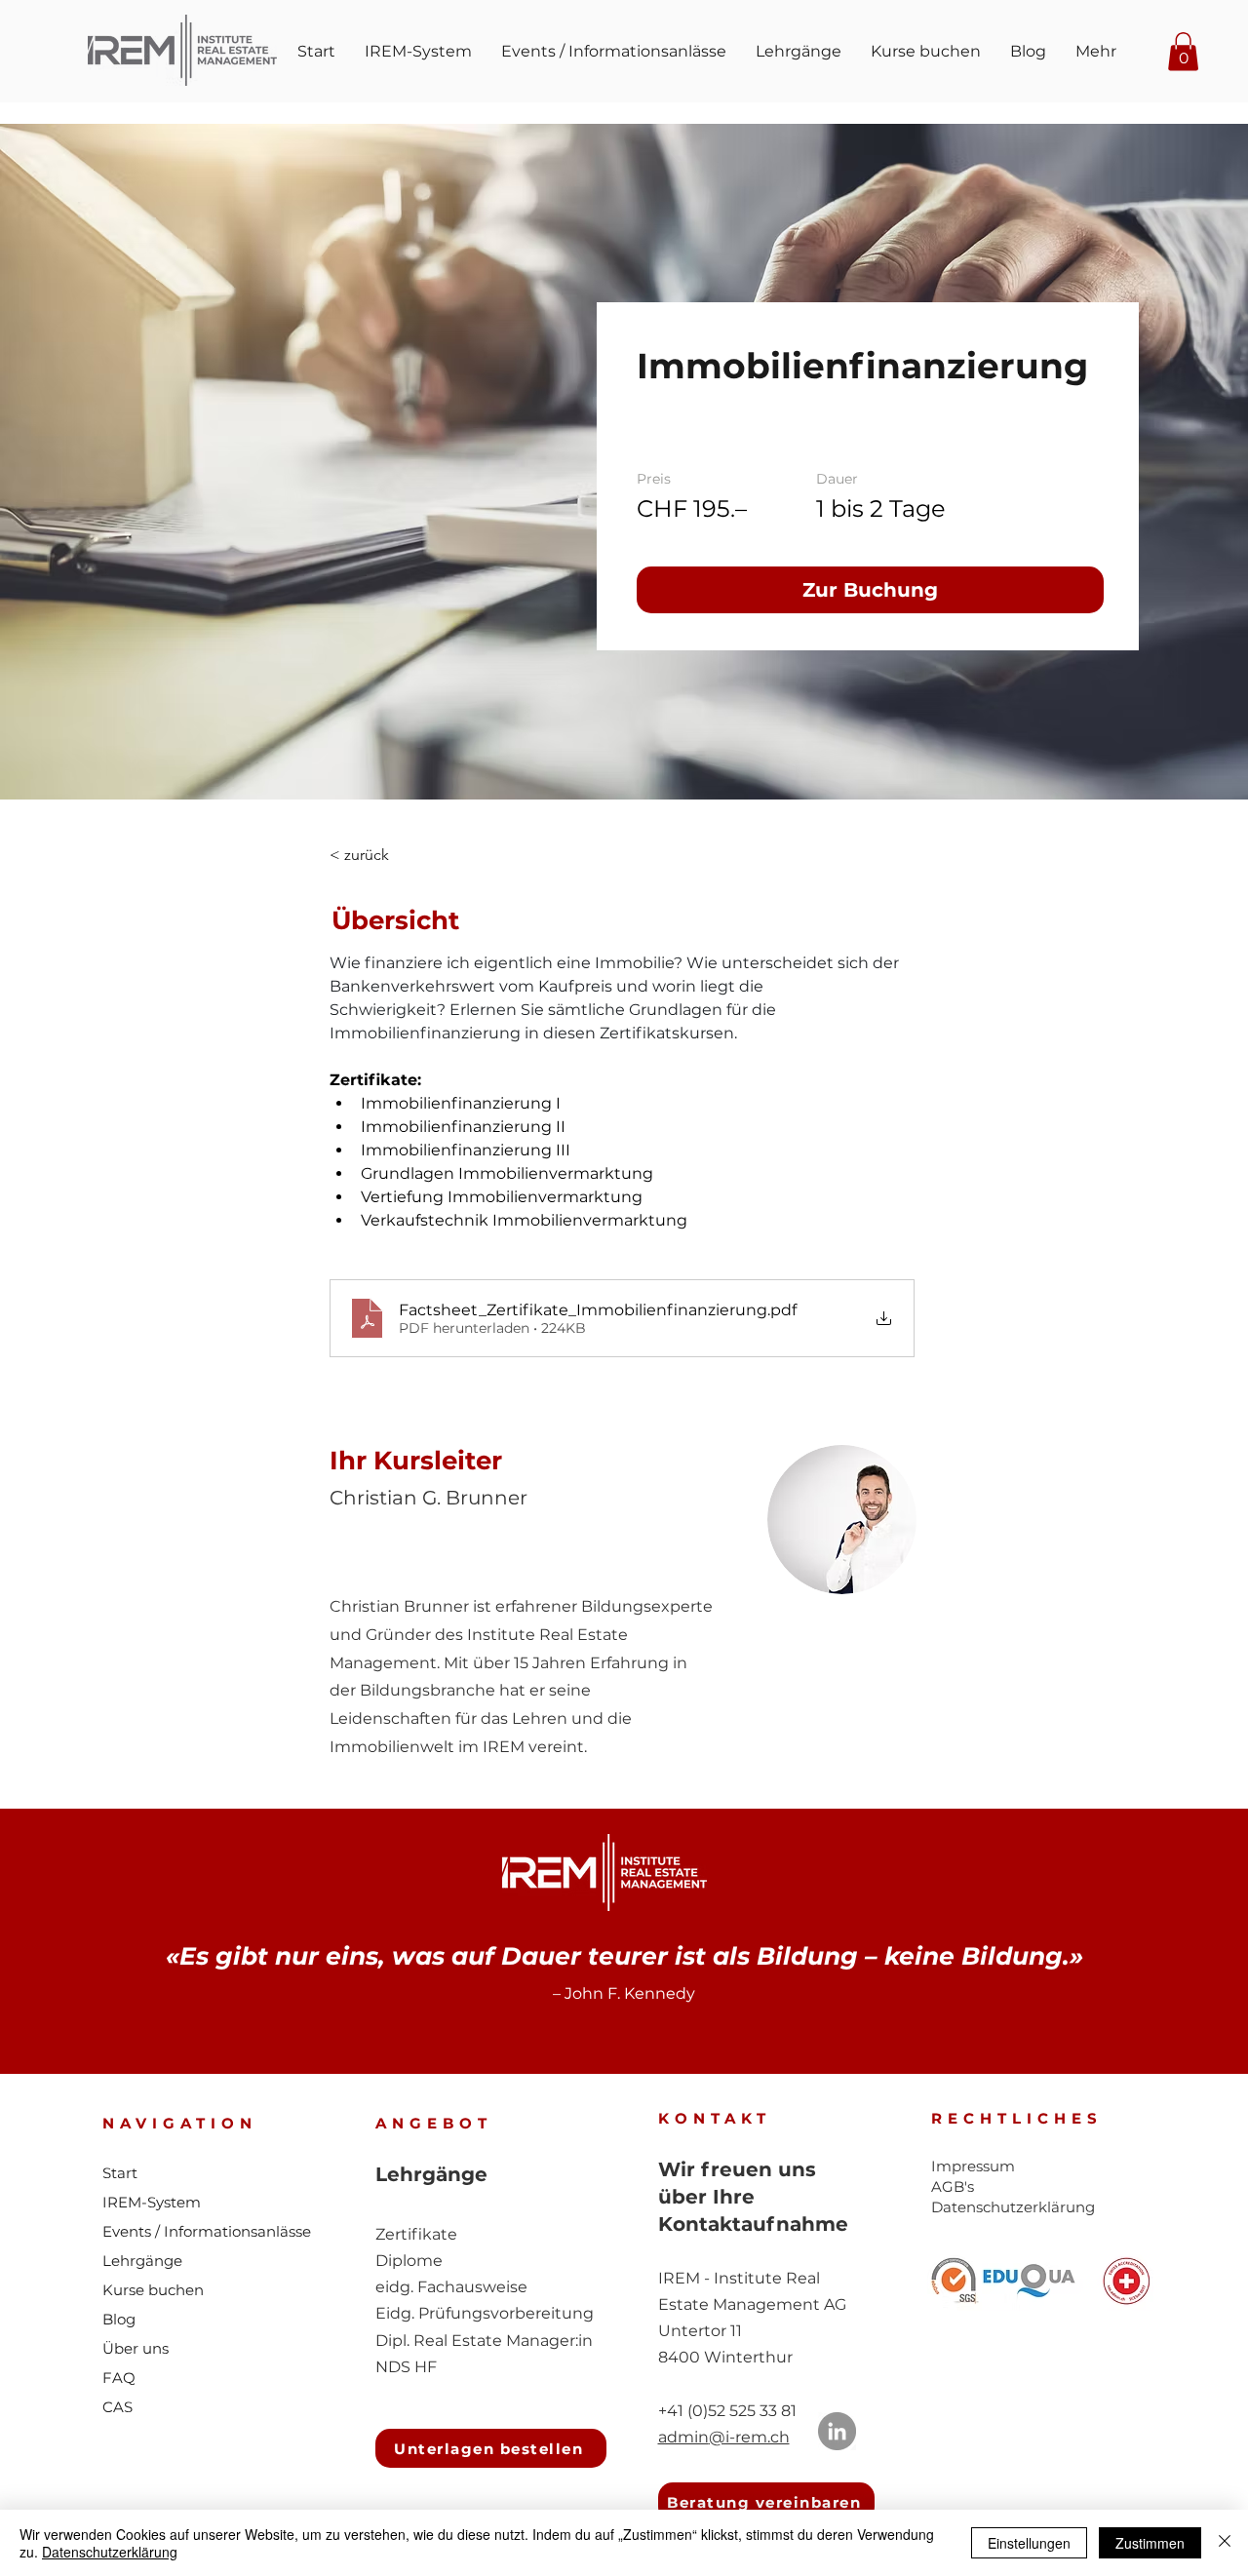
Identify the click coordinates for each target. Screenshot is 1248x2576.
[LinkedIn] (837, 2431)
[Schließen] (1225, 2543)
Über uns (136, 2348)
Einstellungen (1029, 2543)
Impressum (973, 2166)
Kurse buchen (153, 2290)
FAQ (119, 2378)
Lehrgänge (142, 2261)
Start (120, 2173)
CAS (117, 2407)
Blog (119, 2319)
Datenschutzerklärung (110, 2552)
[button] (1183, 51)
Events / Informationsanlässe (207, 2231)
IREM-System (152, 2202)
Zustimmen (1150, 2543)
